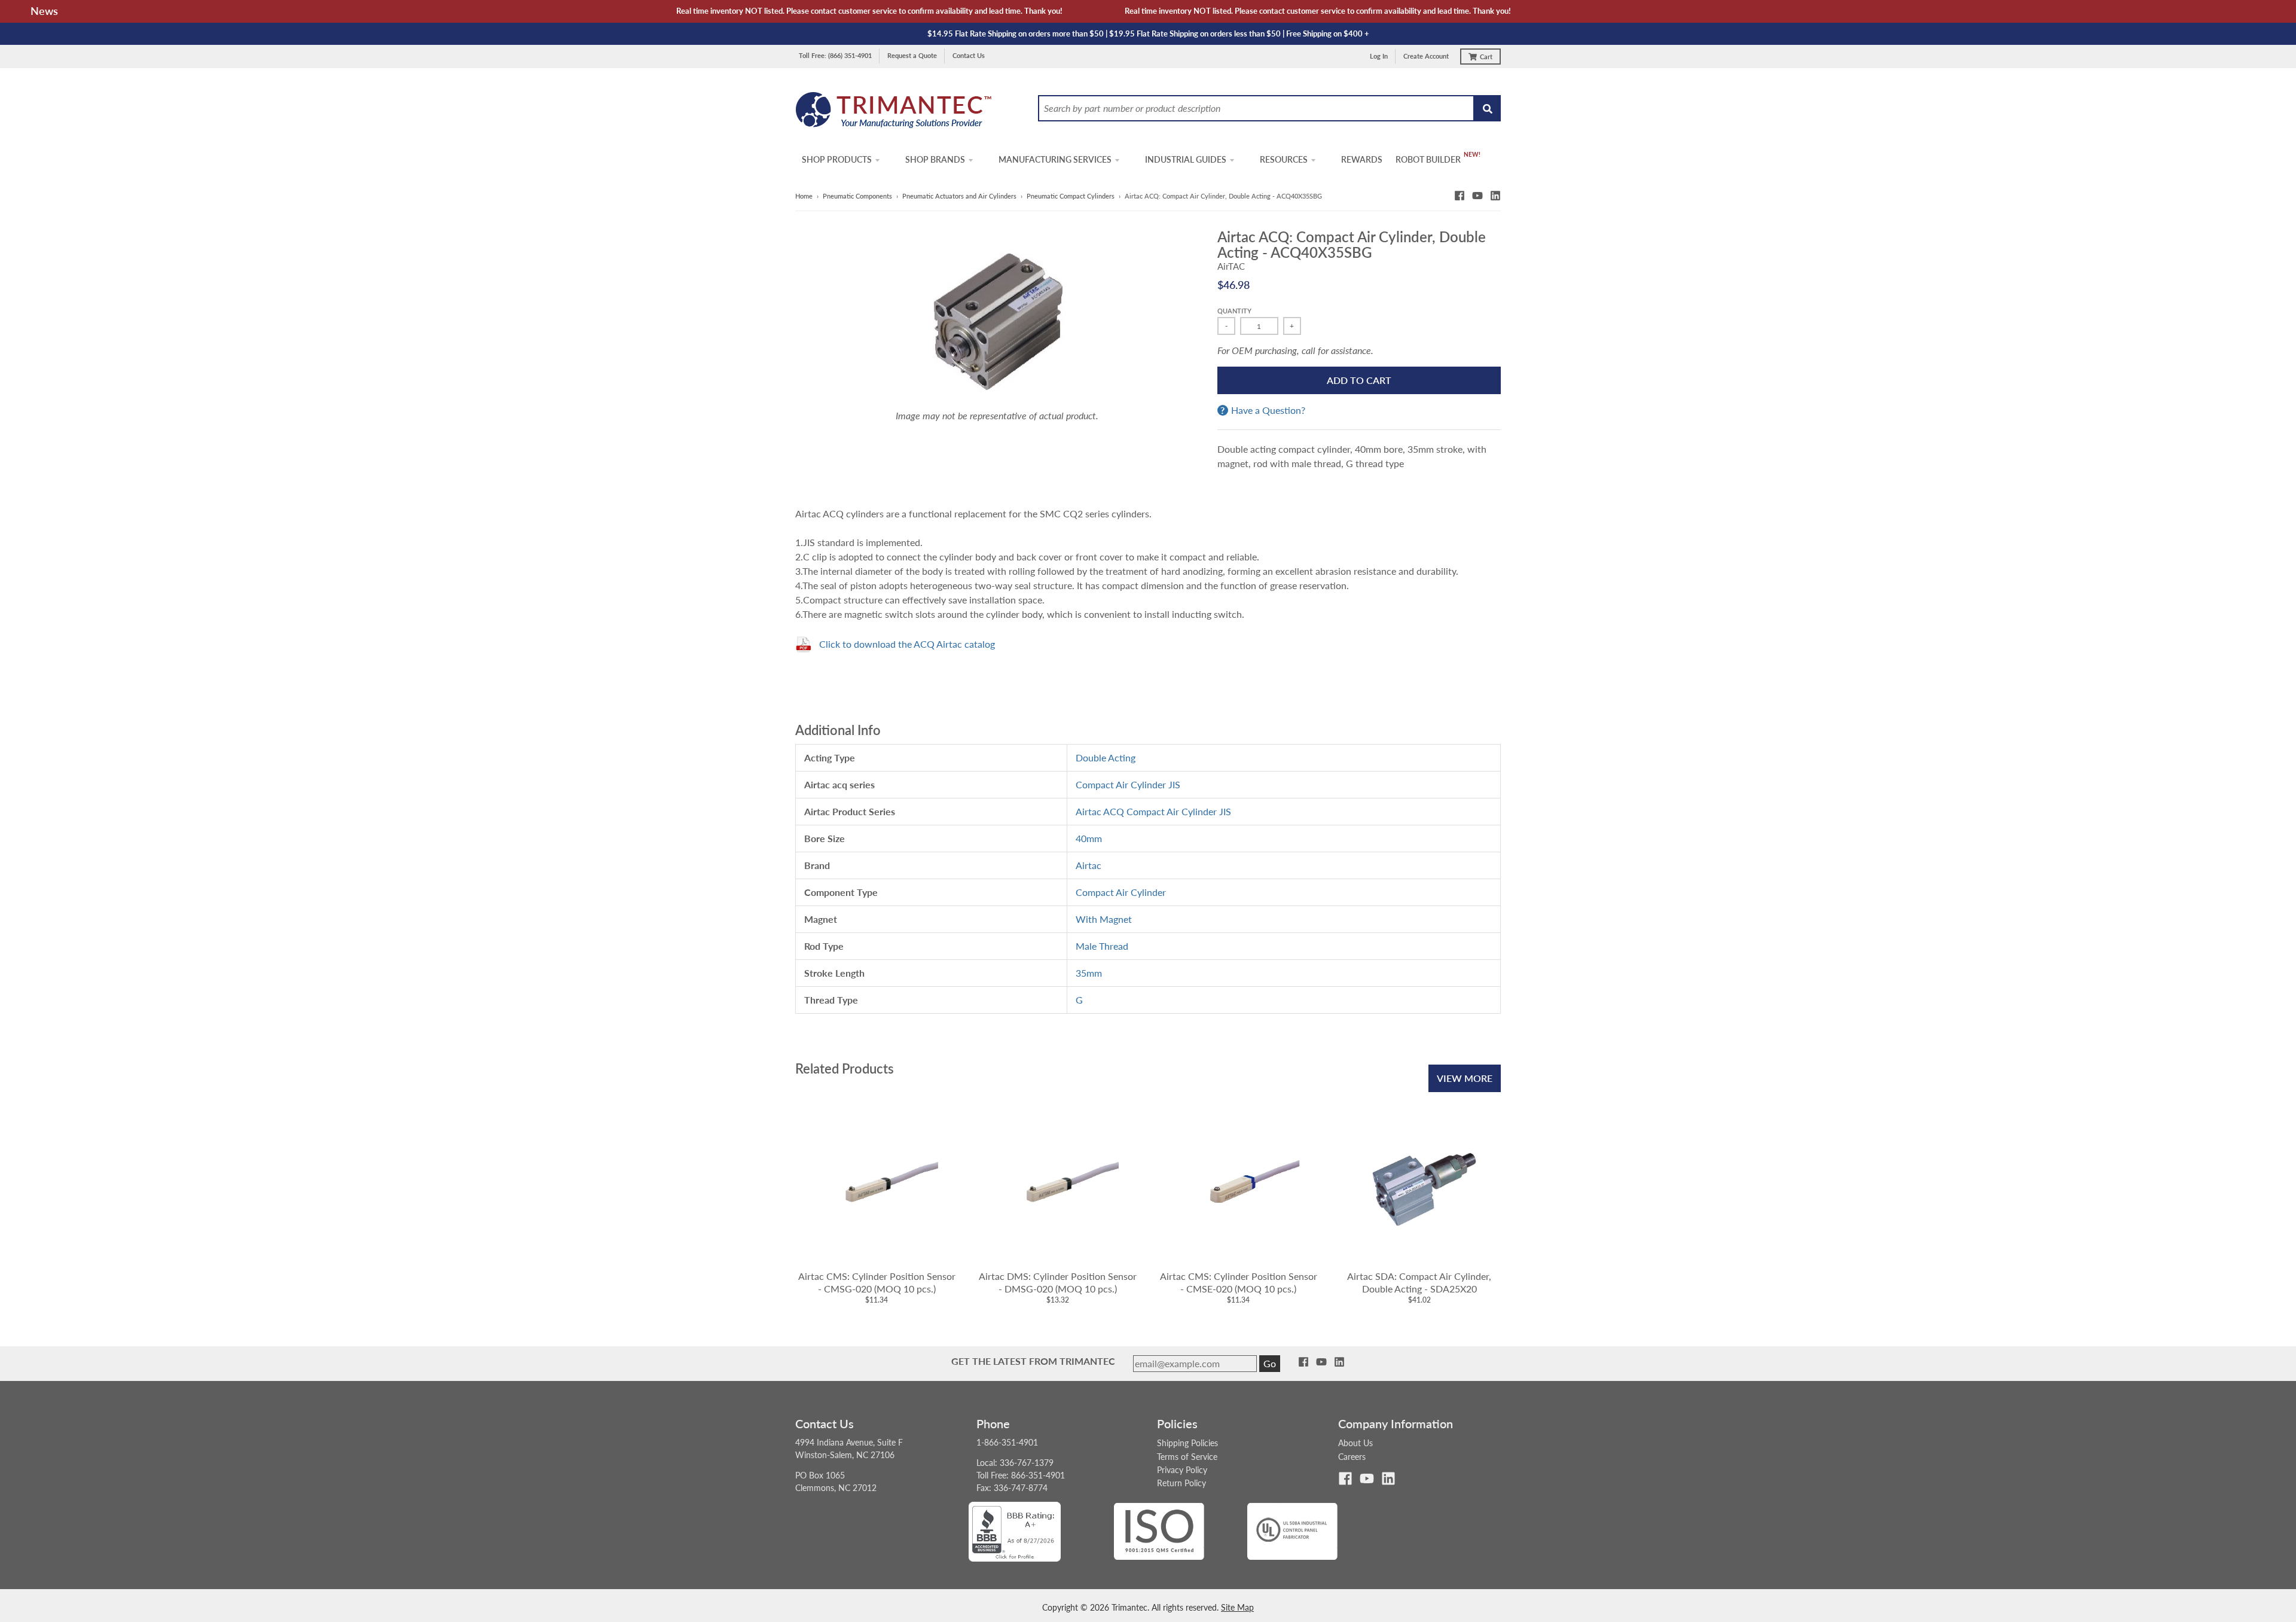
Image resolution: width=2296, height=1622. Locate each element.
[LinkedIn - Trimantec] (1495, 196)
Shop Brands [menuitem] (935, 159)
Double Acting (1106, 757)
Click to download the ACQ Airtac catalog (907, 644)
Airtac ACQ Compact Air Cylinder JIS (1153, 811)
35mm (1089, 973)
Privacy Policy (1182, 1470)
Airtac (1089, 865)
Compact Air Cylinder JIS (1128, 784)
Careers (1352, 1457)
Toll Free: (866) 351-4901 (835, 55)
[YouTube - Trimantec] (1477, 196)
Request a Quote (912, 55)
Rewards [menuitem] (1362, 159)
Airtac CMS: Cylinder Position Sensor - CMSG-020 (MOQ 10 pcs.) (877, 1282)
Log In (1379, 56)
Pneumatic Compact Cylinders (1071, 196)
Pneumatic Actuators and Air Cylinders (959, 196)
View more (1465, 1078)
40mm (1089, 838)
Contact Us (969, 55)
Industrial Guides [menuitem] (1186, 159)
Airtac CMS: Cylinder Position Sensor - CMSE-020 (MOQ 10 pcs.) (1239, 1282)
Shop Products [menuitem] (837, 159)
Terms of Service (1187, 1457)
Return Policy (1181, 1483)
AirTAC (1231, 266)
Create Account (1426, 56)
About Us (1355, 1443)
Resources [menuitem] (1284, 159)
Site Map (1237, 1607)
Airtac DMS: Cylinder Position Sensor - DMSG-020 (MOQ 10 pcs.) (1058, 1282)
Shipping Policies (1187, 1443)
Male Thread (1102, 946)
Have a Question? (1268, 410)
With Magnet (1104, 919)
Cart (1486, 57)
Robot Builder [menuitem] (1428, 159)
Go (1270, 1363)
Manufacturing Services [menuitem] (1055, 159)
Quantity (1234, 311)
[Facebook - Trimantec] (1460, 196)
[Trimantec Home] (894, 113)
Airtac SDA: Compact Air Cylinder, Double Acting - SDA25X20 (1419, 1282)
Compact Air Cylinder (1121, 892)
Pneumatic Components (857, 196)
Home (804, 196)
